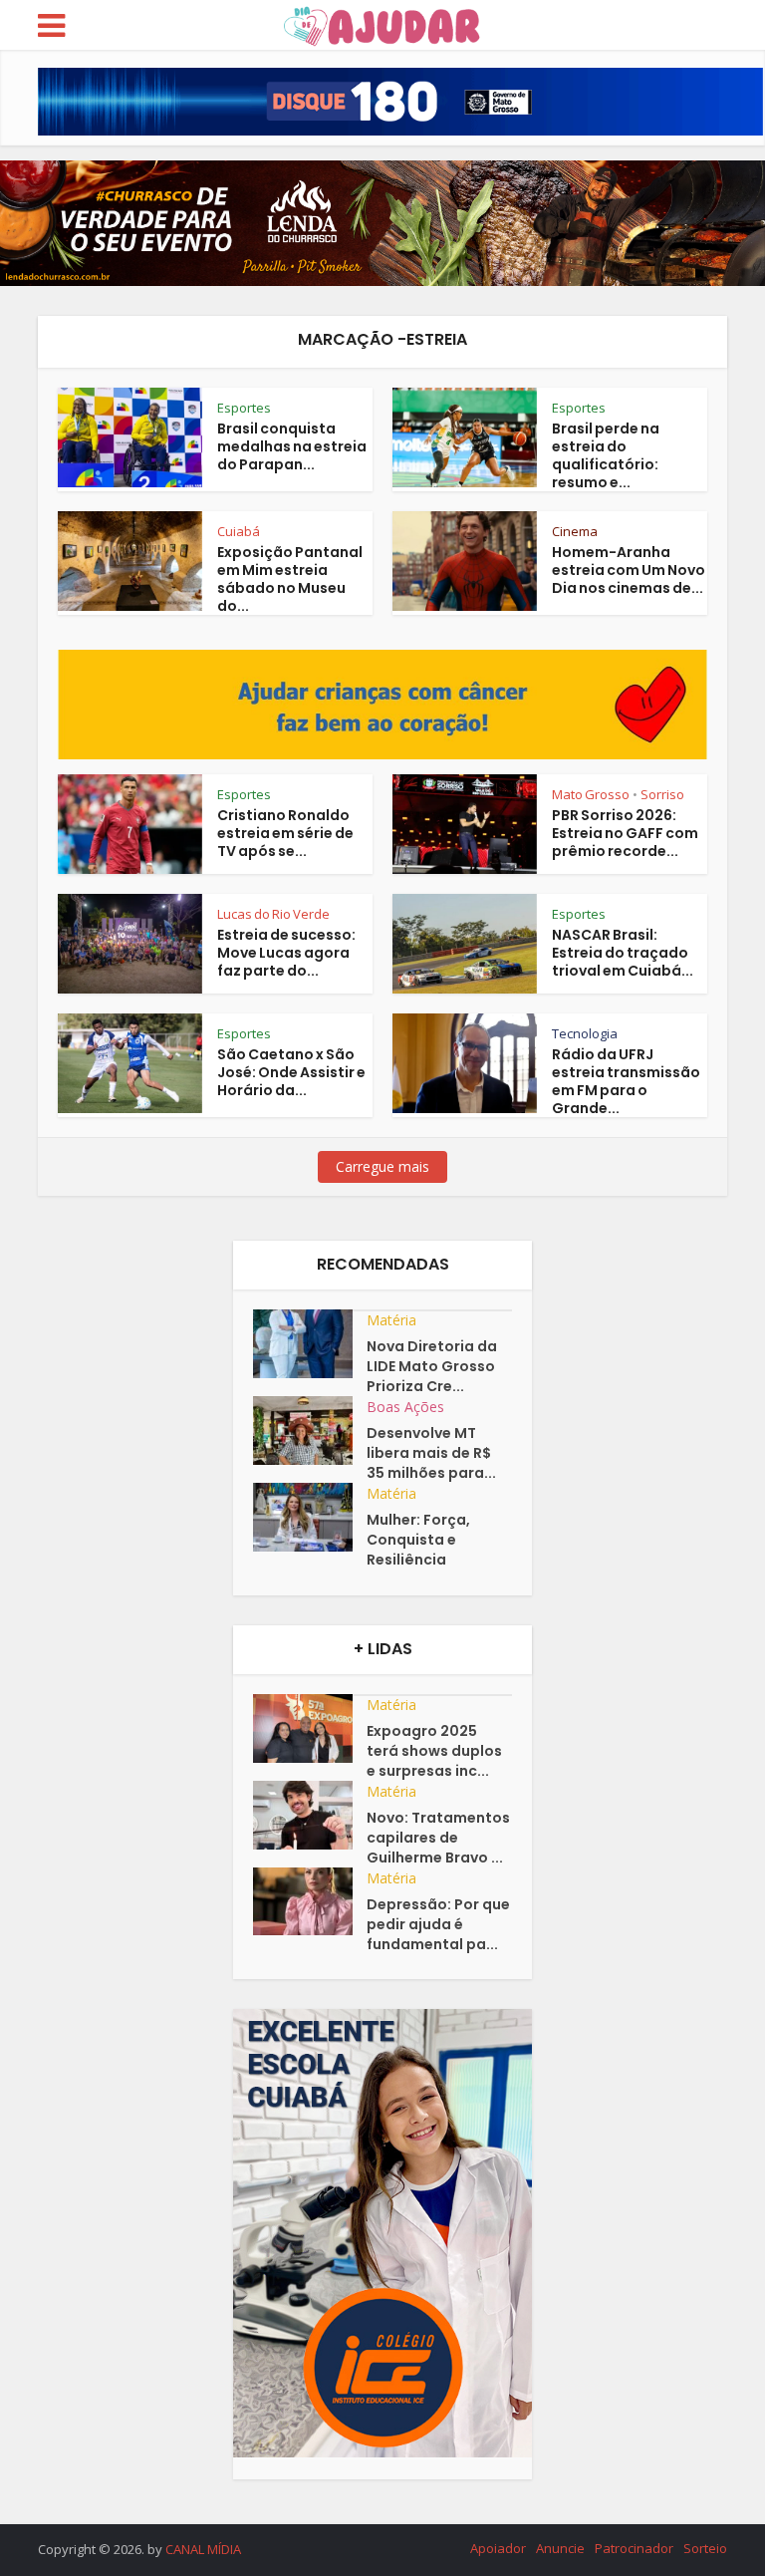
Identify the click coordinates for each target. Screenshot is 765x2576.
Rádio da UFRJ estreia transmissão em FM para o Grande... (626, 1081)
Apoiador (498, 2548)
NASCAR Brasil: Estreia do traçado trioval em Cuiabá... (623, 953)
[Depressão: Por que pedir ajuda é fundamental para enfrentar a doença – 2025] (310, 1902)
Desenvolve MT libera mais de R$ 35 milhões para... (431, 1453)
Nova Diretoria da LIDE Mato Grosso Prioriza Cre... (432, 1366)
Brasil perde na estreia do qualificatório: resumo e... (606, 455)
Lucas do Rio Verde (273, 914)
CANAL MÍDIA (203, 2549)
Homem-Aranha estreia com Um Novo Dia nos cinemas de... (629, 570)
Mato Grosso (591, 794)
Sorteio (705, 2548)
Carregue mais (382, 1166)
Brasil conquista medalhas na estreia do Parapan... (292, 446)
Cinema (575, 531)
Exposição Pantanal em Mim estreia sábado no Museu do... (290, 579)
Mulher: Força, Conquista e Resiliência (418, 1540)
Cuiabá (239, 531)
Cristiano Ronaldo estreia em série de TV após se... (285, 833)
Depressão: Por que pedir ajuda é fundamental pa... (438, 1924)
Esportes (244, 408)
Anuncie (560, 2548)
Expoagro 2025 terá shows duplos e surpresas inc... (434, 1751)
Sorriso (662, 794)
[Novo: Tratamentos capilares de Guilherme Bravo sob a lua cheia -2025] (310, 1815)
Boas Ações (405, 1407)
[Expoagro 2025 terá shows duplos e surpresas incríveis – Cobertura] (310, 1728)
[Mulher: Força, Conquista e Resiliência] (310, 1517)
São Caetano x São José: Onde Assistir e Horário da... (291, 1072)
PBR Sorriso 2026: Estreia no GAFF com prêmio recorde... (625, 833)
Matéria (391, 1320)
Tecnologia (585, 1033)
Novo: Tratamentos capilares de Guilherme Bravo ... (438, 1838)
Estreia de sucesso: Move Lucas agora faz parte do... (286, 953)
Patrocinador (634, 2548)
